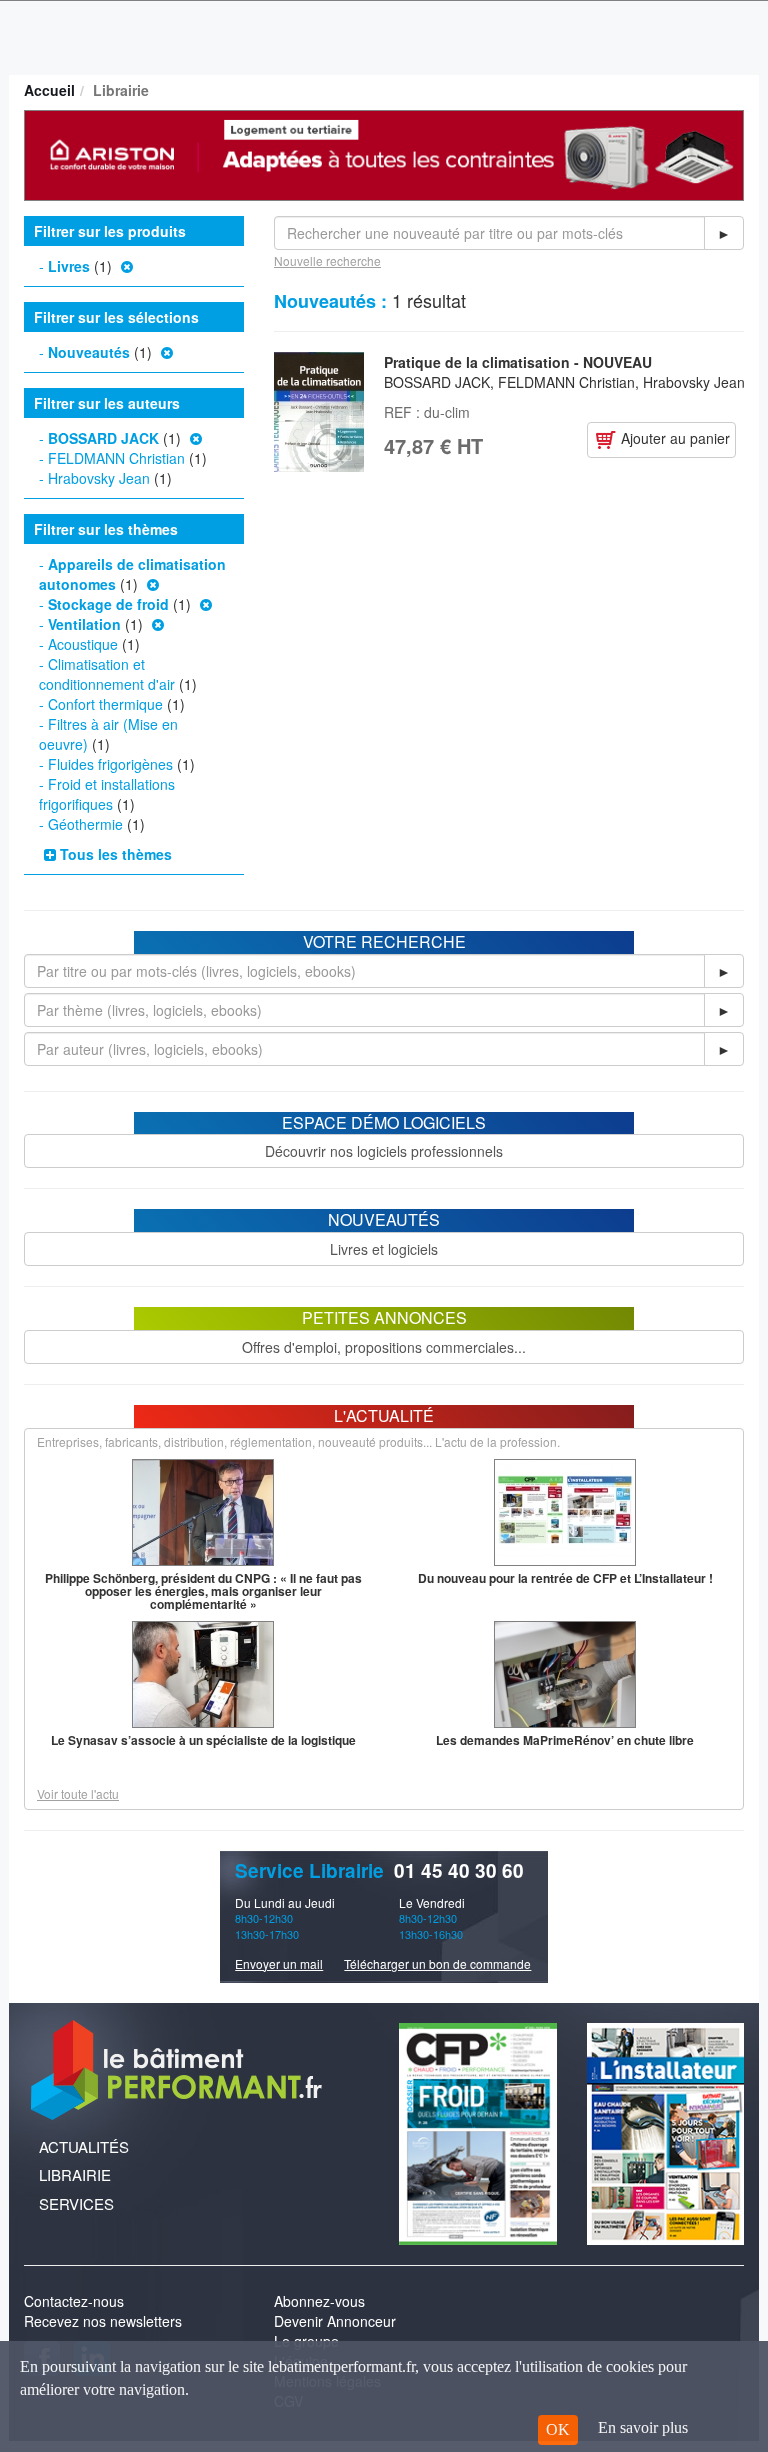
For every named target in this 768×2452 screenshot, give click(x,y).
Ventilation (84, 624)
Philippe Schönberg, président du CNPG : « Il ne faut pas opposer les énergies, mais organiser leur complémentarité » (203, 1591)
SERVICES (76, 2203)
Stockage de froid (108, 604)
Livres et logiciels (384, 1249)
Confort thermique (105, 704)
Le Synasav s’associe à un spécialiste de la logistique (203, 1740)
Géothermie (85, 824)
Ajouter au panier (673, 438)
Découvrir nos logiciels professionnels (384, 1151)
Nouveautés (89, 352)
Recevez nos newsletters (103, 2321)
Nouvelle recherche (327, 260)
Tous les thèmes (114, 854)
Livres (69, 266)
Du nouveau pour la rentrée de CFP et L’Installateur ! (565, 1578)
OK (558, 2429)
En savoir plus (643, 2427)
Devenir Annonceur (335, 2321)
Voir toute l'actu (78, 1793)
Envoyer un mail (279, 1963)
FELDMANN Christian (116, 458)
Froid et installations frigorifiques (107, 794)
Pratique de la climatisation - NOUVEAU (518, 362)
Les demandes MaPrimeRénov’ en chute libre (565, 1740)
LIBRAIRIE (75, 2174)
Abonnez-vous (319, 2301)
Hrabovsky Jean (99, 478)
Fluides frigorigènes (110, 764)
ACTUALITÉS (84, 2146)
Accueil (49, 90)
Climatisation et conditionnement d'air (107, 674)
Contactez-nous (74, 2301)
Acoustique (83, 644)
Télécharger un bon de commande (437, 1963)
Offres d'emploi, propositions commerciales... (384, 1347)
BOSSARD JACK (103, 438)
